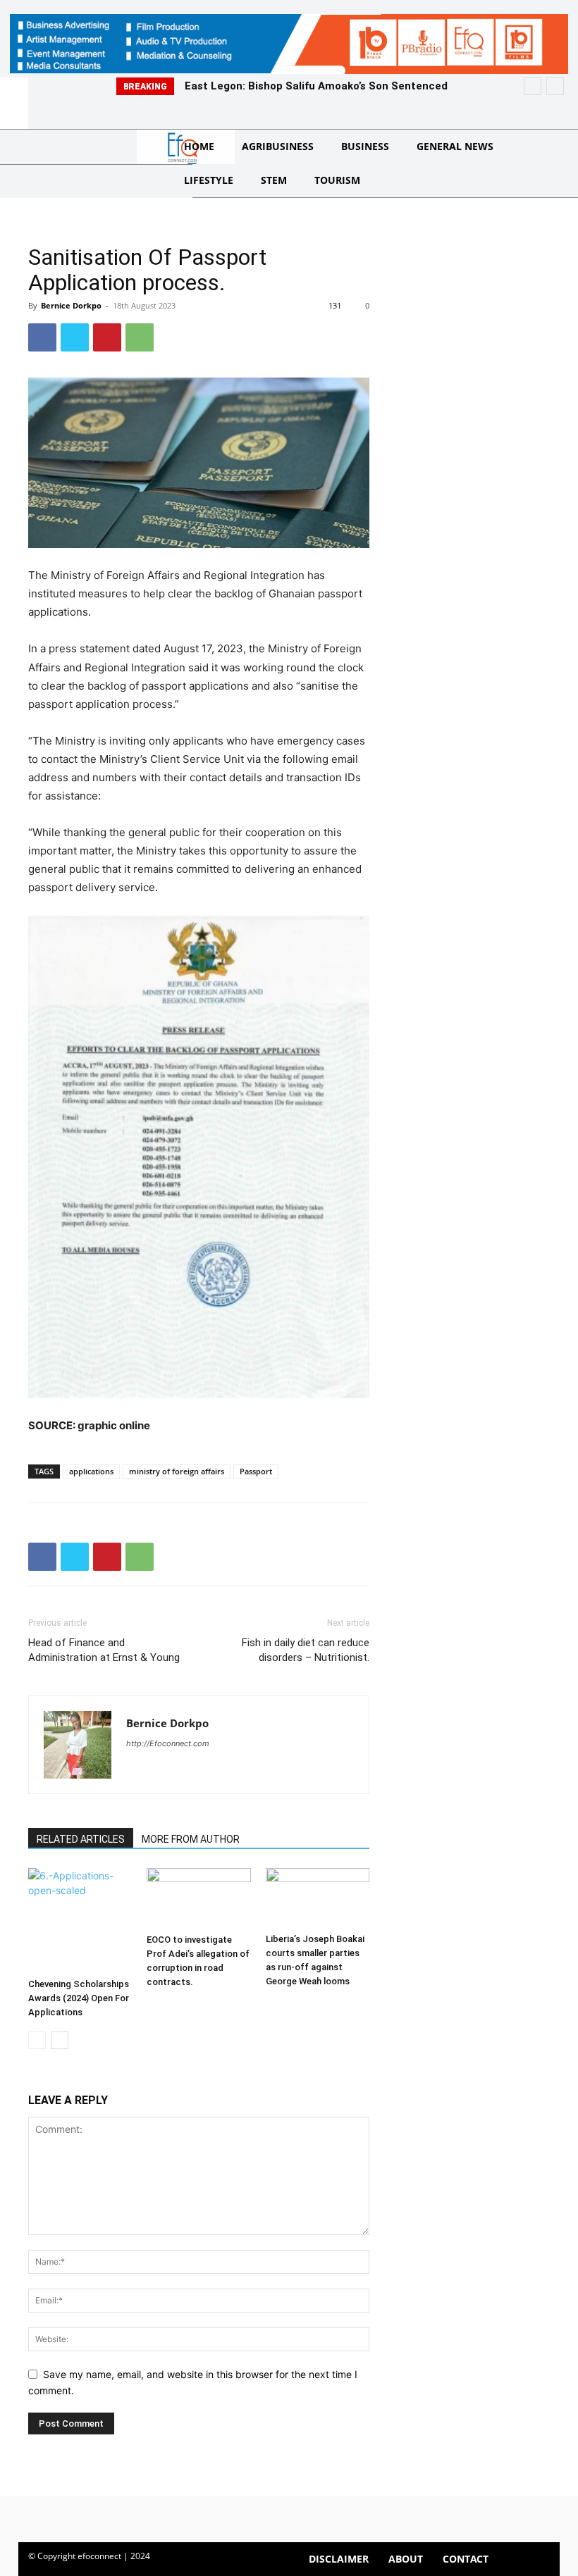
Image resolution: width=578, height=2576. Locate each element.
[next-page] (60, 2040)
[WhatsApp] (140, 337)
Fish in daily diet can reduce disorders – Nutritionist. (306, 1650)
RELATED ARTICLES (81, 1839)
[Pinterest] (107, 337)
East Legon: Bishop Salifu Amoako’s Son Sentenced (316, 86)
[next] (555, 86)
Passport (256, 1471)
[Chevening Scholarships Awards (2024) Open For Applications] (80, 1920)
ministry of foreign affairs (177, 1471)
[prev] (533, 86)
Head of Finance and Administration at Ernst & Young (104, 1650)
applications (91, 1471)
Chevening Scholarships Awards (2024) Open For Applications (79, 1998)
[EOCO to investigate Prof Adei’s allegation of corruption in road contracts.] (198, 1898)
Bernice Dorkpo (71, 305)
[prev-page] (37, 2040)
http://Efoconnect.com (168, 1743)
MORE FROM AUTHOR (191, 1839)
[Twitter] (75, 337)
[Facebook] (42, 337)
